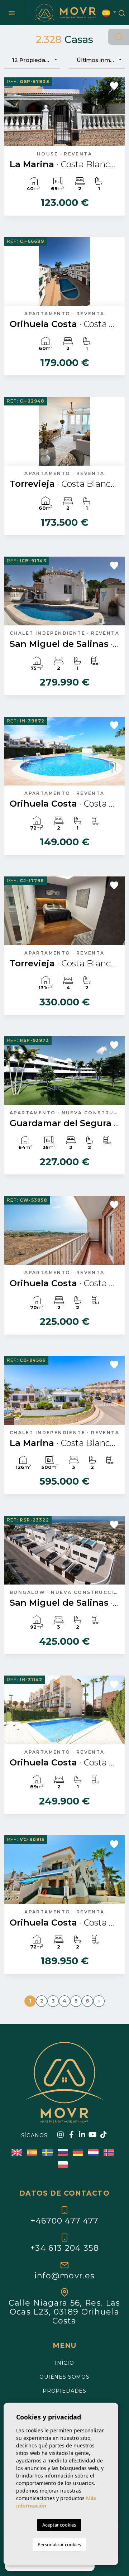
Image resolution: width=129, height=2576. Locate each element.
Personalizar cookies (59, 2544)
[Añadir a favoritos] (114, 86)
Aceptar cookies (59, 2525)
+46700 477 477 (64, 2221)
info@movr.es (65, 2275)
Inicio (64, 2363)
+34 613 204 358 (64, 2248)
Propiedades (64, 2391)
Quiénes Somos (64, 2377)
